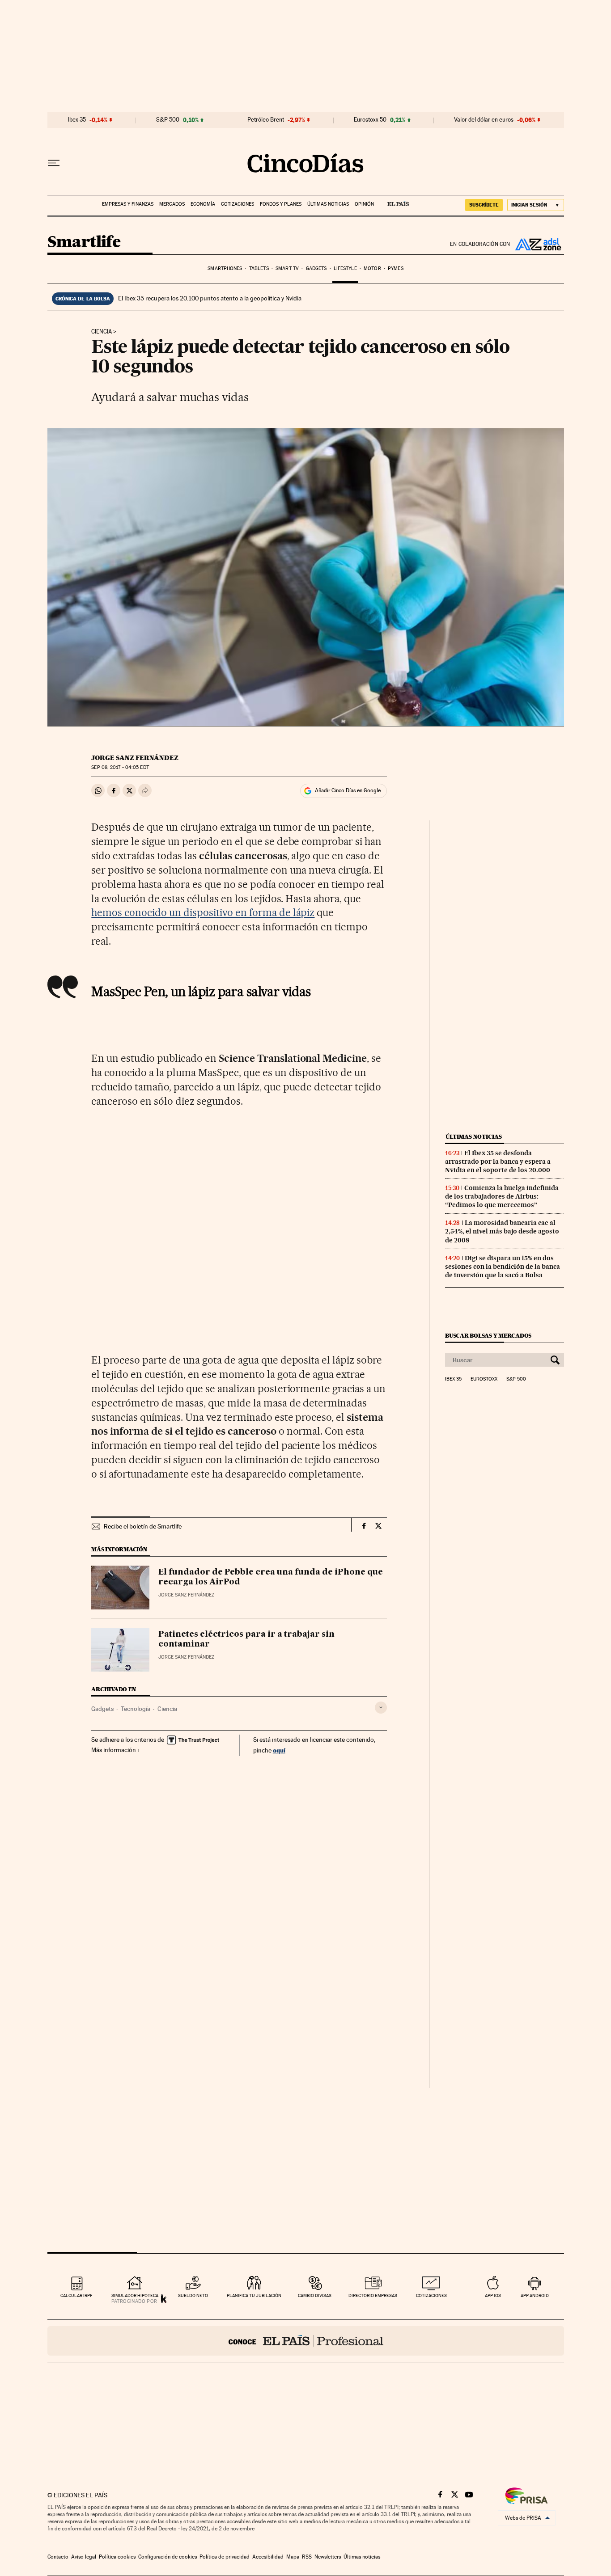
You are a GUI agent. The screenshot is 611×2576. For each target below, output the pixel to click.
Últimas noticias (328, 204)
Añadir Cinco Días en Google (348, 790)
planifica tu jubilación (254, 2295)
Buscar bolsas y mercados (488, 1336)
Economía (203, 204)
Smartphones (225, 268)
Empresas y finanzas (128, 204)
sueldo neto (193, 2295)
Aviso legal (84, 2557)
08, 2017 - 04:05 (120, 767)
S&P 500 (168, 120)
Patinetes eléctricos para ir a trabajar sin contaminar (246, 1639)
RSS (307, 2557)
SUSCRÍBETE (484, 205)
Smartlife (84, 243)
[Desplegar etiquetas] (381, 1708)
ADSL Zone (537, 244)
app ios (493, 2295)
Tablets (259, 268)
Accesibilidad (268, 2557)
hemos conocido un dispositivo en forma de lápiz (203, 912)
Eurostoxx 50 (370, 120)
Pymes (396, 268)
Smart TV (287, 268)
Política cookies (117, 2557)
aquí (279, 1750)
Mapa (293, 2557)
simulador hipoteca (135, 2295)
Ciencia (102, 332)
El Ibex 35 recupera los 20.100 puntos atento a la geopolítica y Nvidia (210, 298)
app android (535, 2295)
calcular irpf (76, 2295)
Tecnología (136, 1709)
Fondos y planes (281, 204)
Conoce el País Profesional (306, 2341)
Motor (372, 268)
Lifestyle (345, 268)
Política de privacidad (225, 2557)
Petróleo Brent (266, 120)
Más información (114, 1750)
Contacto (58, 2557)
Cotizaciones (238, 204)
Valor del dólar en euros (484, 120)
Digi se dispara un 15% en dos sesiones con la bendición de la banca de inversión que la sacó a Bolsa (503, 1267)
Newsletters (328, 2557)
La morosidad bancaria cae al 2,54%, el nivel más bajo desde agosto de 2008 (502, 1231)
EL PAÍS (394, 201)
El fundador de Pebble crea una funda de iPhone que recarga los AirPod (271, 1577)
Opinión (364, 204)
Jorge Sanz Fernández (135, 758)
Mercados (172, 204)
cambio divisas (315, 2295)
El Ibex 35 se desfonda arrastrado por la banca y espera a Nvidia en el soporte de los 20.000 (498, 1161)
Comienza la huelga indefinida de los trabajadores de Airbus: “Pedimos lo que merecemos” (502, 1196)
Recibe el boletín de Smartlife (143, 1526)
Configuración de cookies (168, 2557)
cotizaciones (431, 2295)
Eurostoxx (484, 1379)
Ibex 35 (77, 120)
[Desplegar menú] (54, 163)
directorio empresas (373, 2295)
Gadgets (316, 268)
